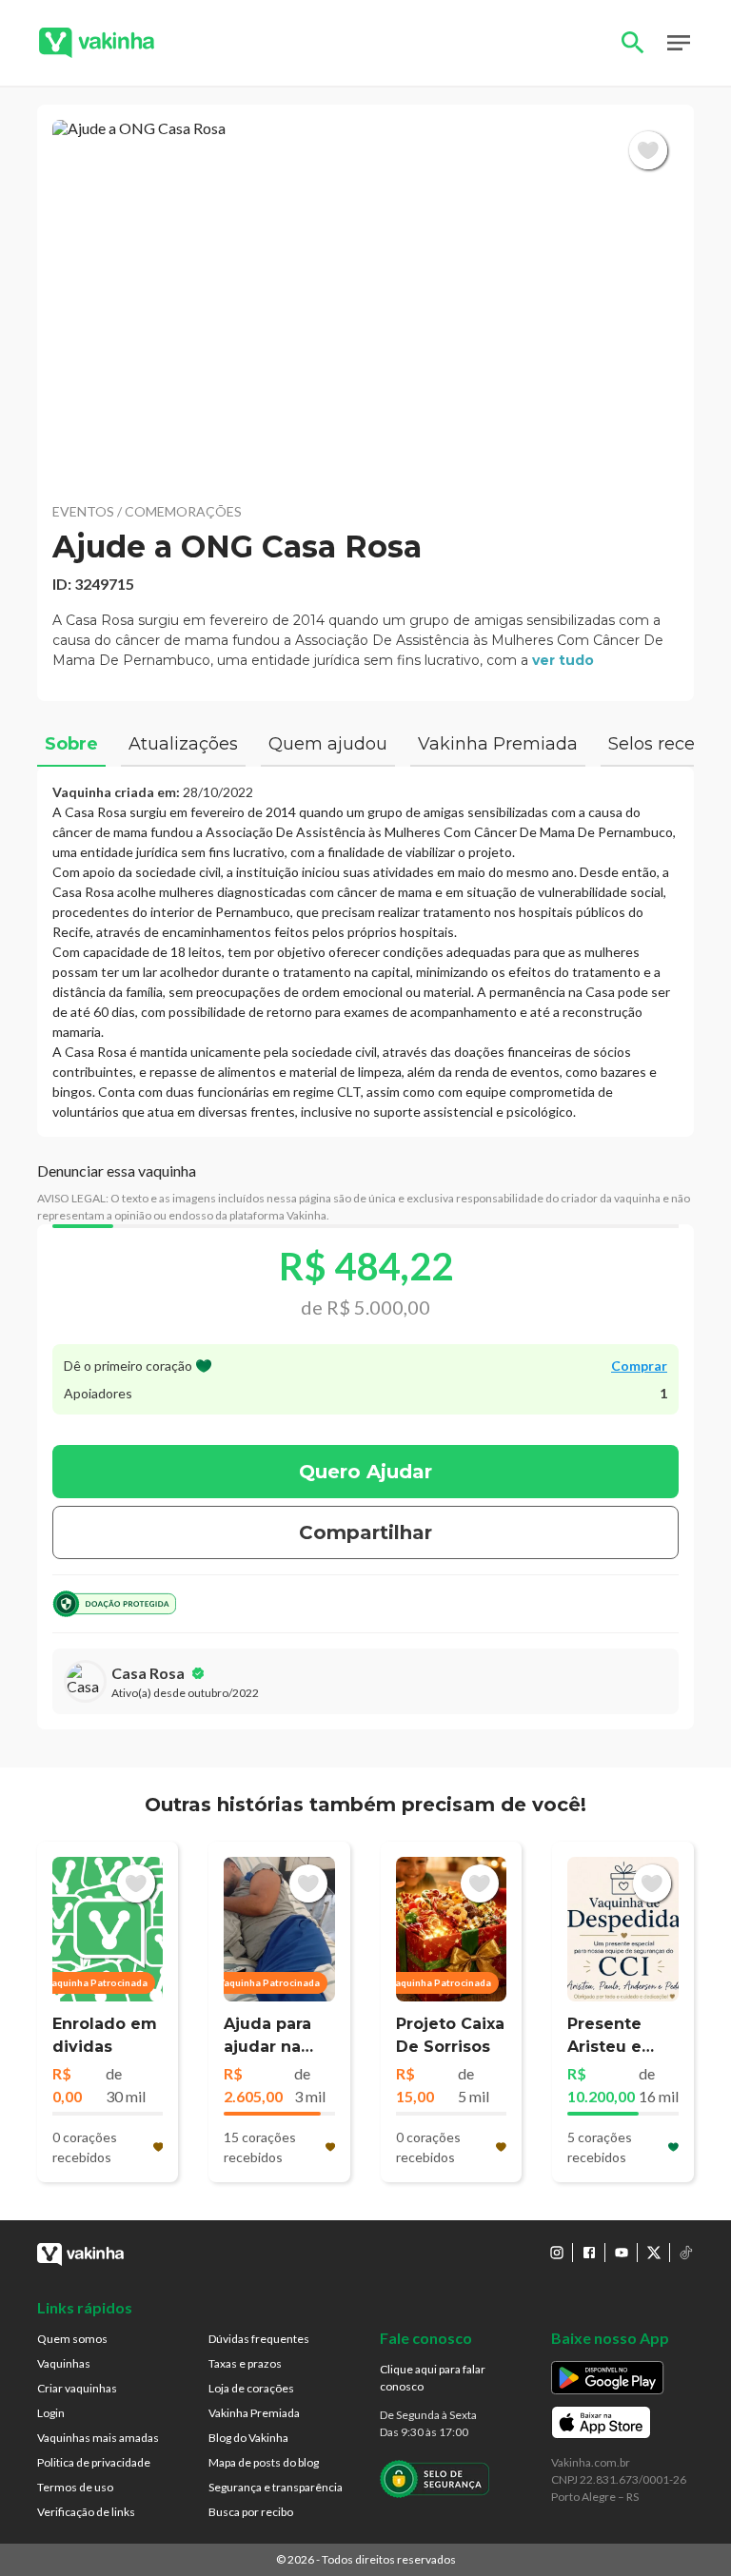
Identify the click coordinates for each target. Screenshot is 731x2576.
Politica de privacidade (94, 2462)
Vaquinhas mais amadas (98, 2438)
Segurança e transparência (276, 2487)
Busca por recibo (251, 2512)
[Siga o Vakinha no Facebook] (589, 2253)
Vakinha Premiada (254, 2413)
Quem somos (72, 2339)
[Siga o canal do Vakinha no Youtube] (622, 2253)
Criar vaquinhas (77, 2388)
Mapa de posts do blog (264, 2462)
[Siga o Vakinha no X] (654, 2253)
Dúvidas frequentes (259, 2339)
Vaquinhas (64, 2363)
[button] (365, 303)
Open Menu (679, 43)
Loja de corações (251, 2388)
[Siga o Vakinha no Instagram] (557, 2253)
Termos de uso (75, 2487)
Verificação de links (86, 2512)
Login (51, 2413)
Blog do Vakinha (248, 2438)
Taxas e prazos (245, 2363)
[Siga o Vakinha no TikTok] (686, 2253)
